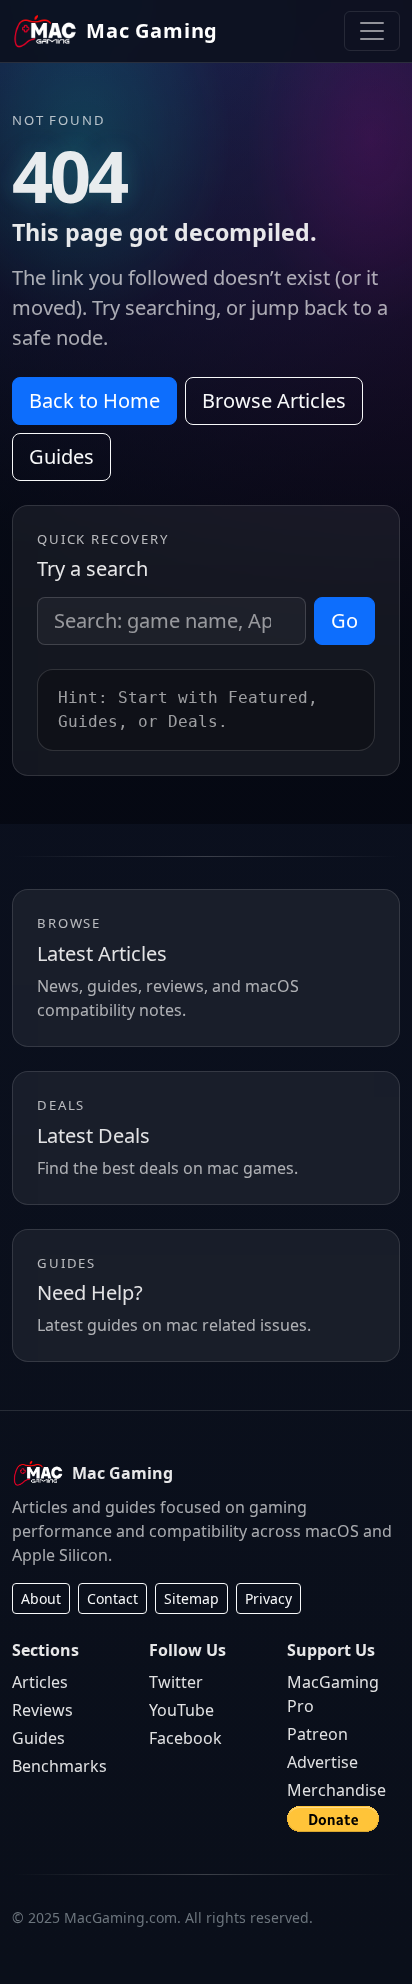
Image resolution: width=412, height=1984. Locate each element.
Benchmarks (59, 1766)
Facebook (185, 1738)
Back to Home (94, 400)
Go (344, 620)
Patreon (317, 1734)
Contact (112, 1598)
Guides (61, 456)
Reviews (42, 1710)
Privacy (268, 1598)
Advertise (322, 1762)
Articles (40, 1682)
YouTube (181, 1710)
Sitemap (191, 1598)
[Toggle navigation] (372, 31)
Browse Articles (274, 400)
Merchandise (336, 1790)
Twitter (176, 1682)
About (41, 1598)
